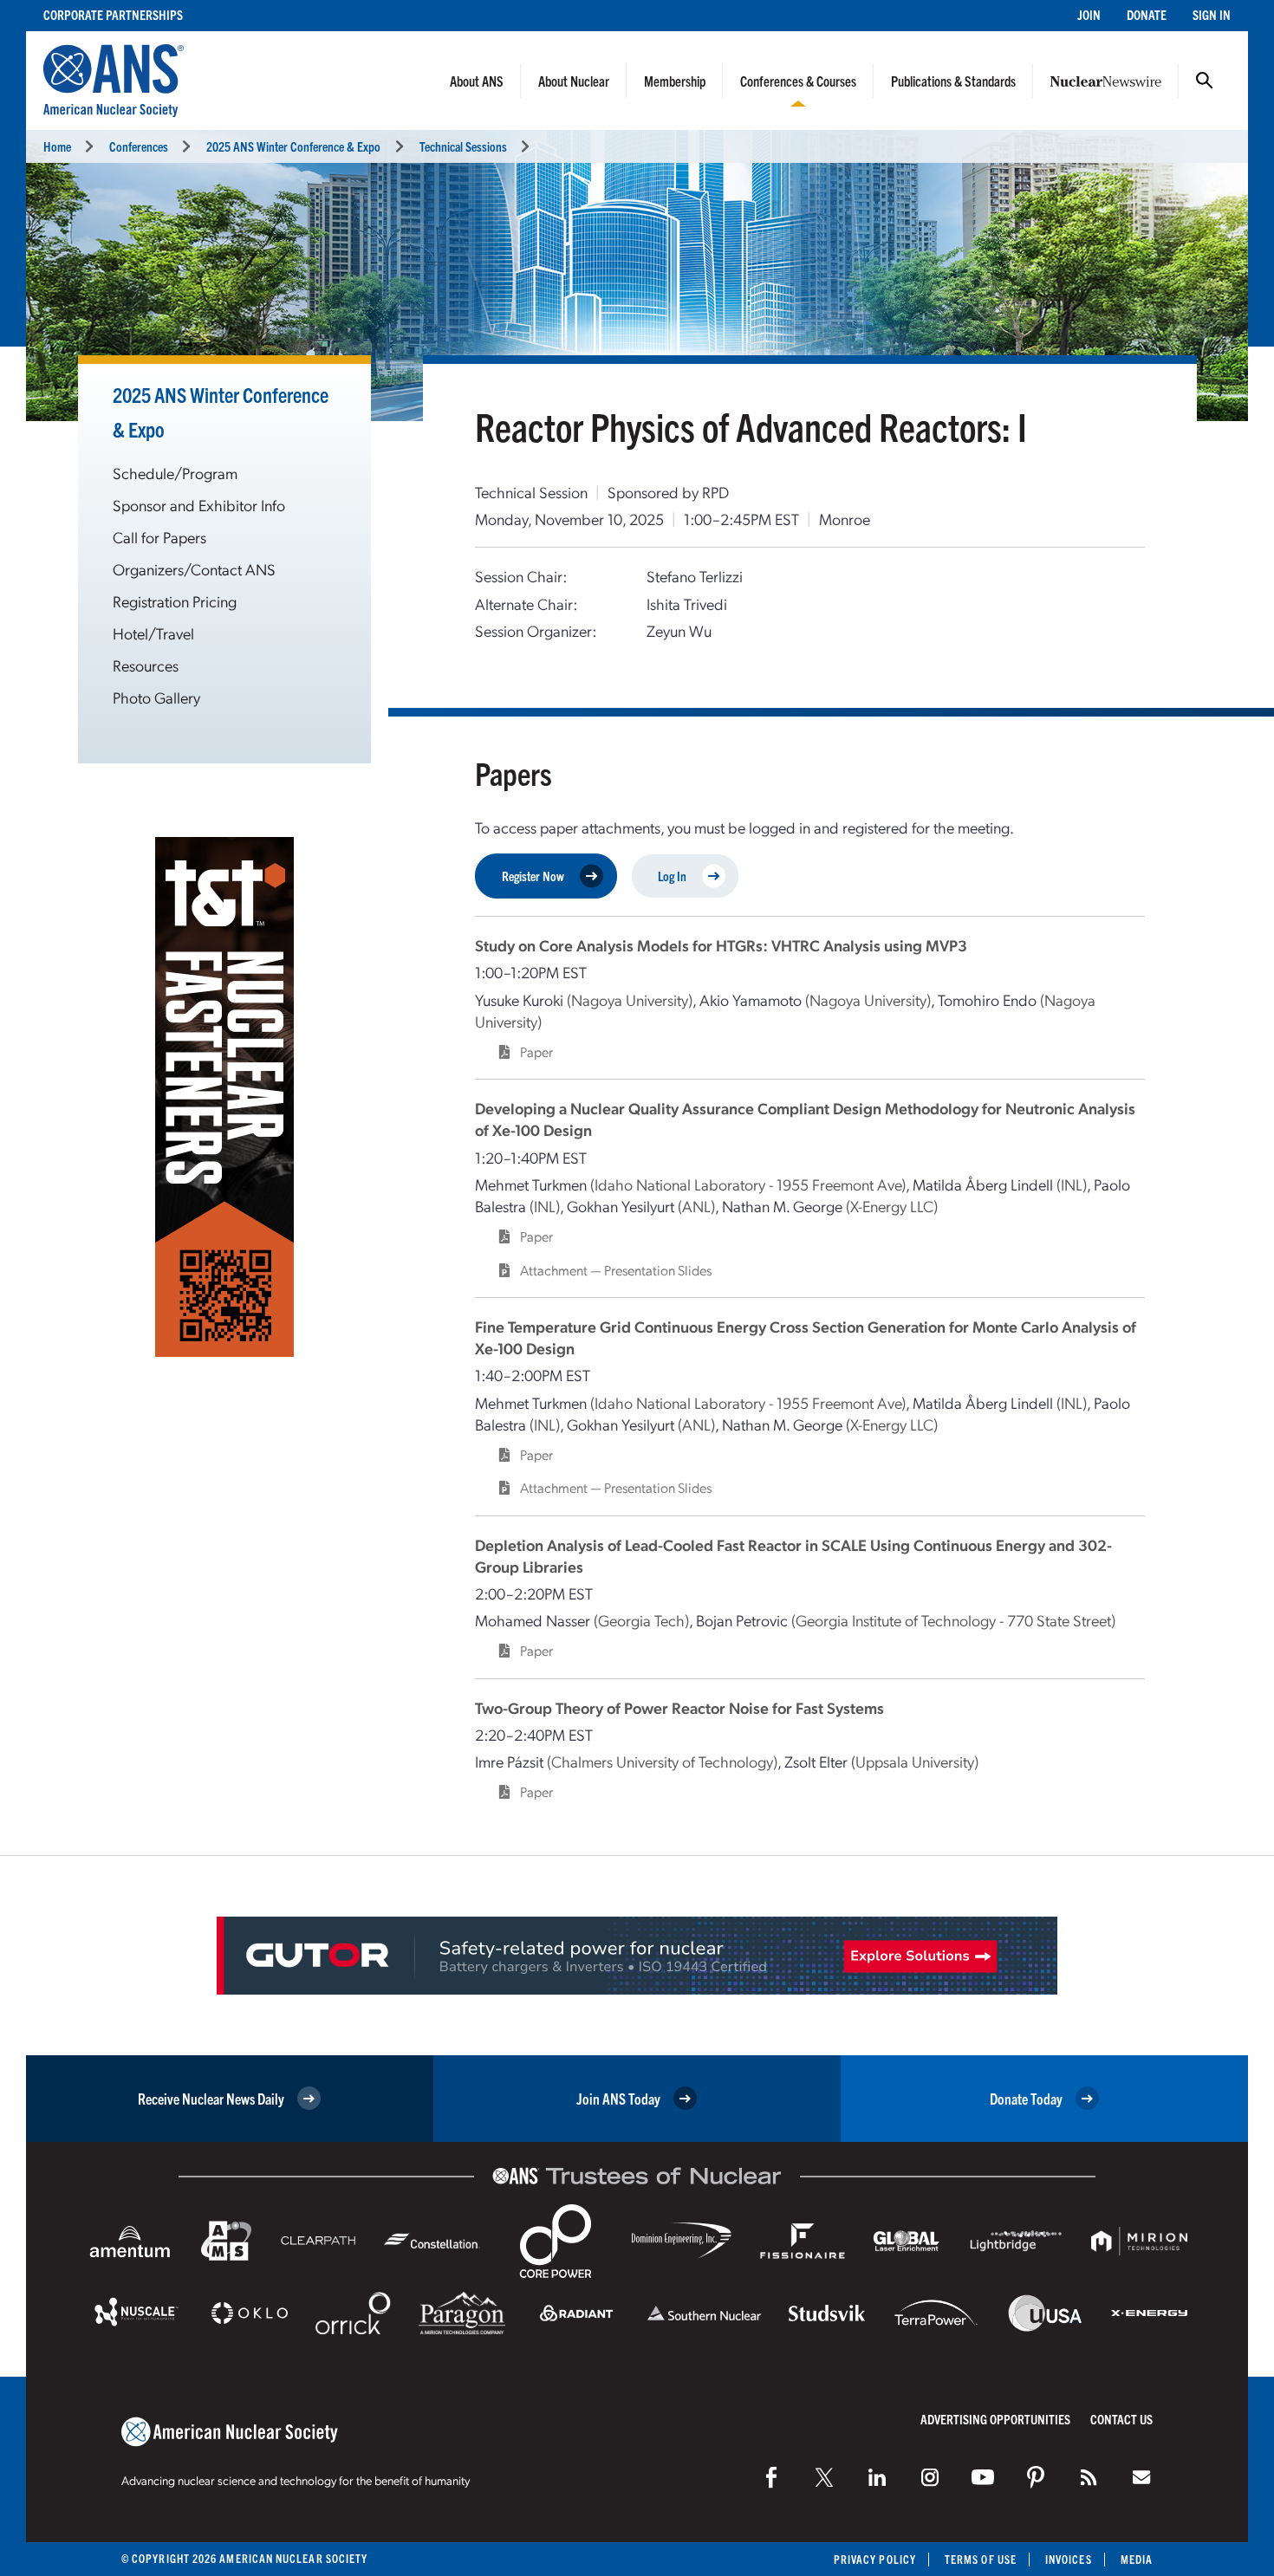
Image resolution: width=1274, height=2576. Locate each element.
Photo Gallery (156, 697)
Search (1205, 81)
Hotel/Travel (153, 633)
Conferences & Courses (798, 81)
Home (57, 146)
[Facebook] (771, 2477)
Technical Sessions (463, 146)
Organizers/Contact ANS (194, 569)
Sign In (1212, 14)
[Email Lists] (1141, 2477)
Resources (146, 665)
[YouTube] (983, 2477)
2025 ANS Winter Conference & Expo (293, 146)
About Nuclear (574, 81)
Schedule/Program (175, 473)
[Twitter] (824, 2477)
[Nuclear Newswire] (1089, 2477)
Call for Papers (159, 537)
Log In (672, 876)
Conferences (139, 146)
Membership (675, 81)
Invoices (1069, 2559)
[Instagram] (930, 2477)
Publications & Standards (953, 81)
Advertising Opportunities (995, 2419)
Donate (1147, 14)
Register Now (533, 876)
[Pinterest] (1036, 2477)
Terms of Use (981, 2559)
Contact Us (1121, 2419)
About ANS (477, 81)
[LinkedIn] (877, 2477)
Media (1137, 2559)
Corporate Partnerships (113, 14)
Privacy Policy (875, 2559)
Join (1089, 14)
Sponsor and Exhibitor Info (199, 505)
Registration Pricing (175, 601)
